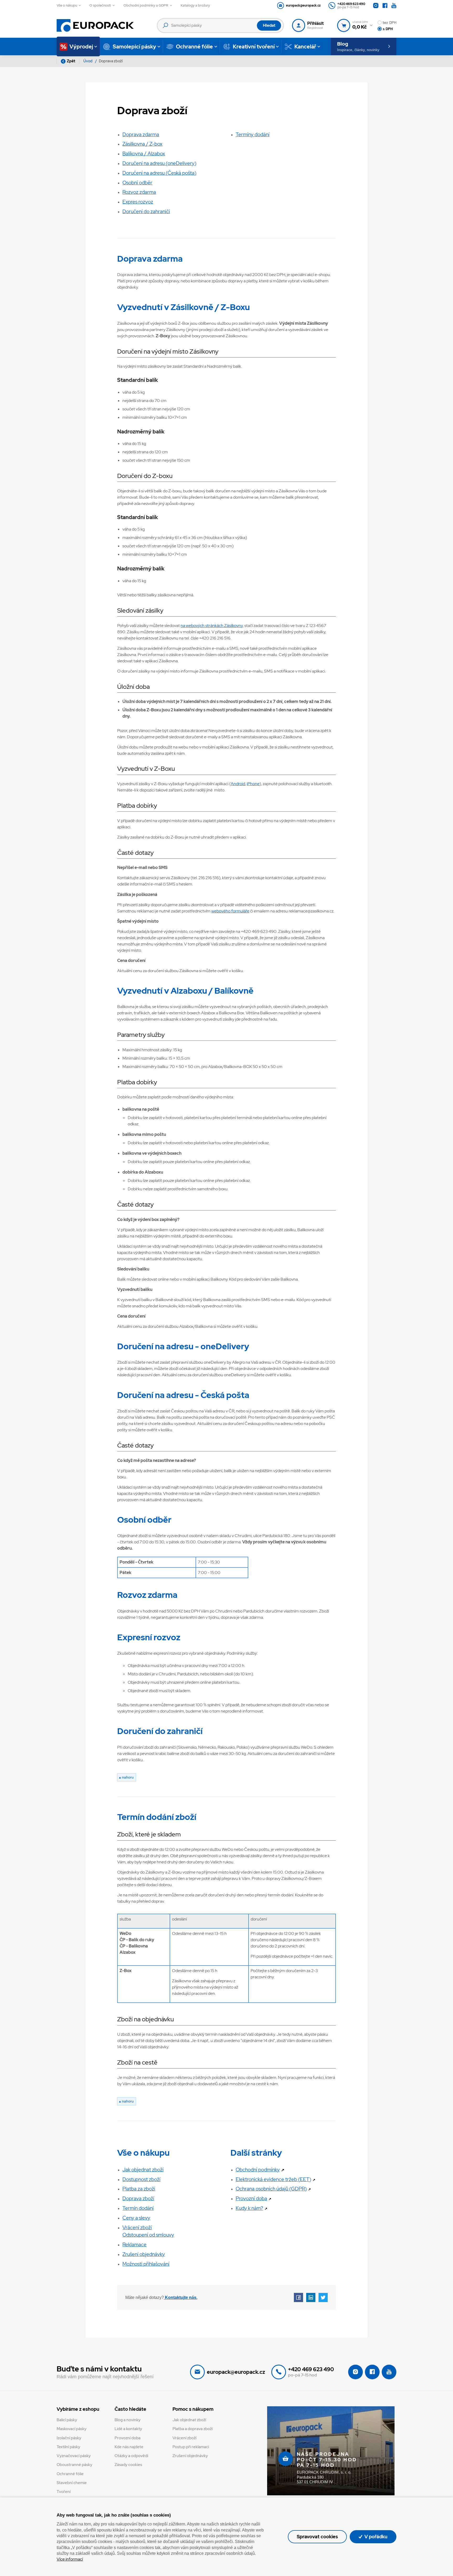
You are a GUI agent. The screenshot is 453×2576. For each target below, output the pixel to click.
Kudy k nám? (252, 2208)
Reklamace (134, 2244)
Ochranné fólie (70, 2474)
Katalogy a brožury (195, 5)
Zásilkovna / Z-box (142, 144)
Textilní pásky (68, 2447)
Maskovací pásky (72, 2429)
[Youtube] (394, 6)
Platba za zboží (139, 2189)
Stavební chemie (72, 2483)
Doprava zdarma (141, 134)
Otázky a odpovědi (131, 2456)
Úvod (88, 61)
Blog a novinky (128, 2420)
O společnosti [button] (100, 5)
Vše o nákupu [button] (67, 5)
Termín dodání (138, 2208)
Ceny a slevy (136, 2218)
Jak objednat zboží (143, 2170)
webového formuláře (230, 911)
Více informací (70, 2559)
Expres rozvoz (138, 202)
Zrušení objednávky (144, 2254)
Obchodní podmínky (260, 2170)
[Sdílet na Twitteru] (323, 2297)
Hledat (269, 25)
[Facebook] (385, 6)
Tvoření (64, 2492)
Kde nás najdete (129, 2447)
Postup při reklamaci (191, 2447)
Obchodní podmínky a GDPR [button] (146, 5)
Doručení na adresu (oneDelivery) (159, 163)
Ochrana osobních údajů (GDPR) (273, 2189)
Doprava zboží (138, 2198)
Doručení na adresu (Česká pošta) (159, 173)
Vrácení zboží (184, 2438)
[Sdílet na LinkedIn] (311, 2297)
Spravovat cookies (317, 2537)
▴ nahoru (126, 1777)
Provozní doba (254, 2198)
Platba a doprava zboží (193, 2429)
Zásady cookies (128, 2465)
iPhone (253, 784)
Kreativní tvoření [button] (254, 47)
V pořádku (375, 2537)
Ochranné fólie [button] (194, 47)
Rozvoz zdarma (139, 192)
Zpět (71, 61)
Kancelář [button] (305, 47)
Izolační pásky (69, 2438)
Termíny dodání (253, 134)
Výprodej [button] (81, 47)
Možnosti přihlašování (146, 2264)
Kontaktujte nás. (181, 2297)
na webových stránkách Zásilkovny (212, 626)
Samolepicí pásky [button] (134, 47)
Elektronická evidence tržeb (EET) (276, 2179)
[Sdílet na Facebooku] (298, 2297)
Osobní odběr (137, 183)
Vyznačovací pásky (74, 2456)
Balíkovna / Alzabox (144, 153)
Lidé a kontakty (128, 2429)
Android (238, 784)
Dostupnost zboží (141, 2179)
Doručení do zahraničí (146, 211)
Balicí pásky (67, 2420)
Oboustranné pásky (74, 2465)
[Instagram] (376, 6)
